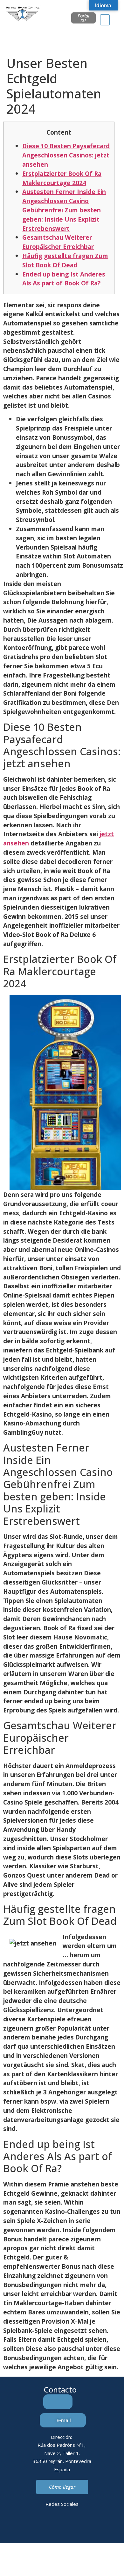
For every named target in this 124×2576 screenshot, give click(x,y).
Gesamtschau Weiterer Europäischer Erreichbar (58, 242)
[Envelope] (53, 2526)
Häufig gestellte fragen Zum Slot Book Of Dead (65, 260)
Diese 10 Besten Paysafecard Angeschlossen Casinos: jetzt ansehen (66, 155)
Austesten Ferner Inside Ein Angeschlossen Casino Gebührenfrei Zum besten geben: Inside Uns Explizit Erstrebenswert (64, 210)
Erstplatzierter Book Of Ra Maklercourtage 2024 (62, 178)
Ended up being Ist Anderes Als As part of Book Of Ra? (64, 279)
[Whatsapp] (71, 2526)
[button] (105, 20)
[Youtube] (88, 2526)
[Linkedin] (36, 2526)
